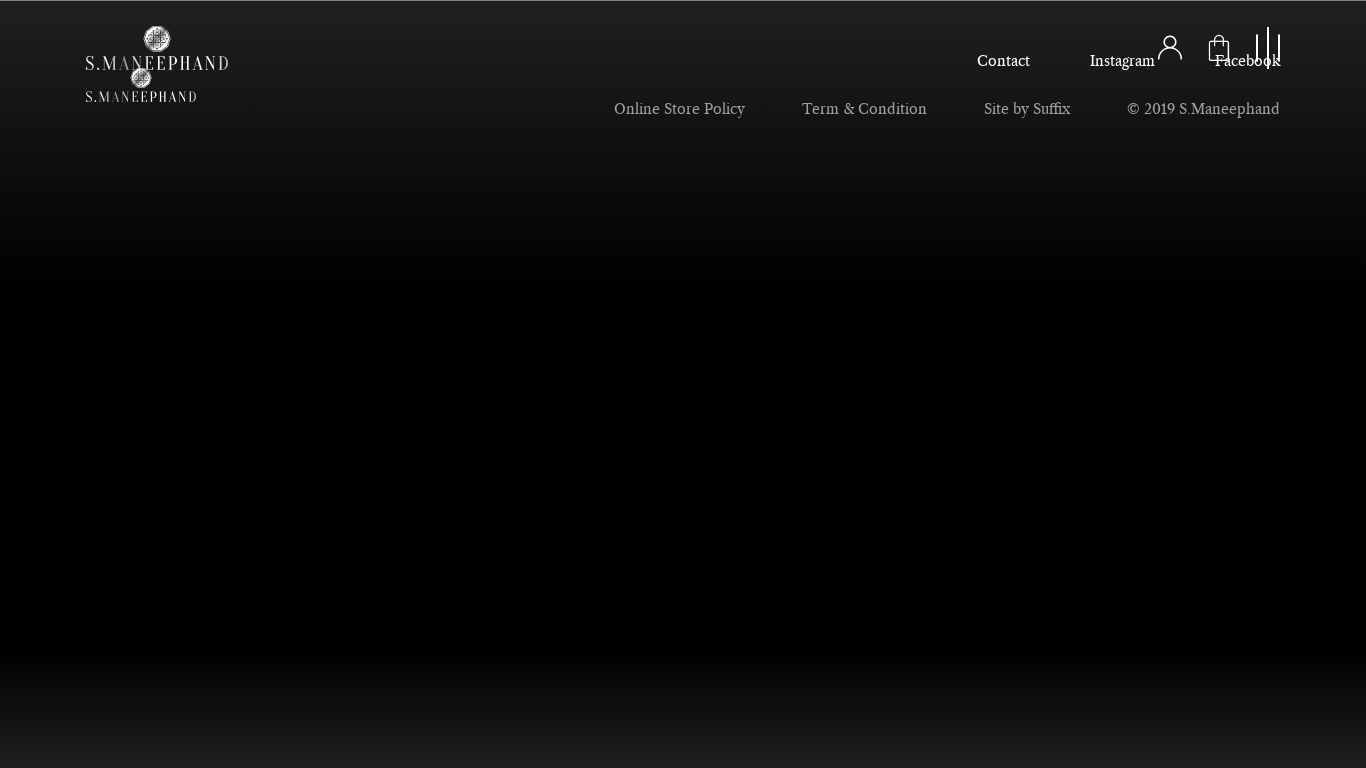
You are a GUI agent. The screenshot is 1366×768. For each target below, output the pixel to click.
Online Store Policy (679, 110)
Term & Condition (864, 110)
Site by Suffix (1027, 110)
